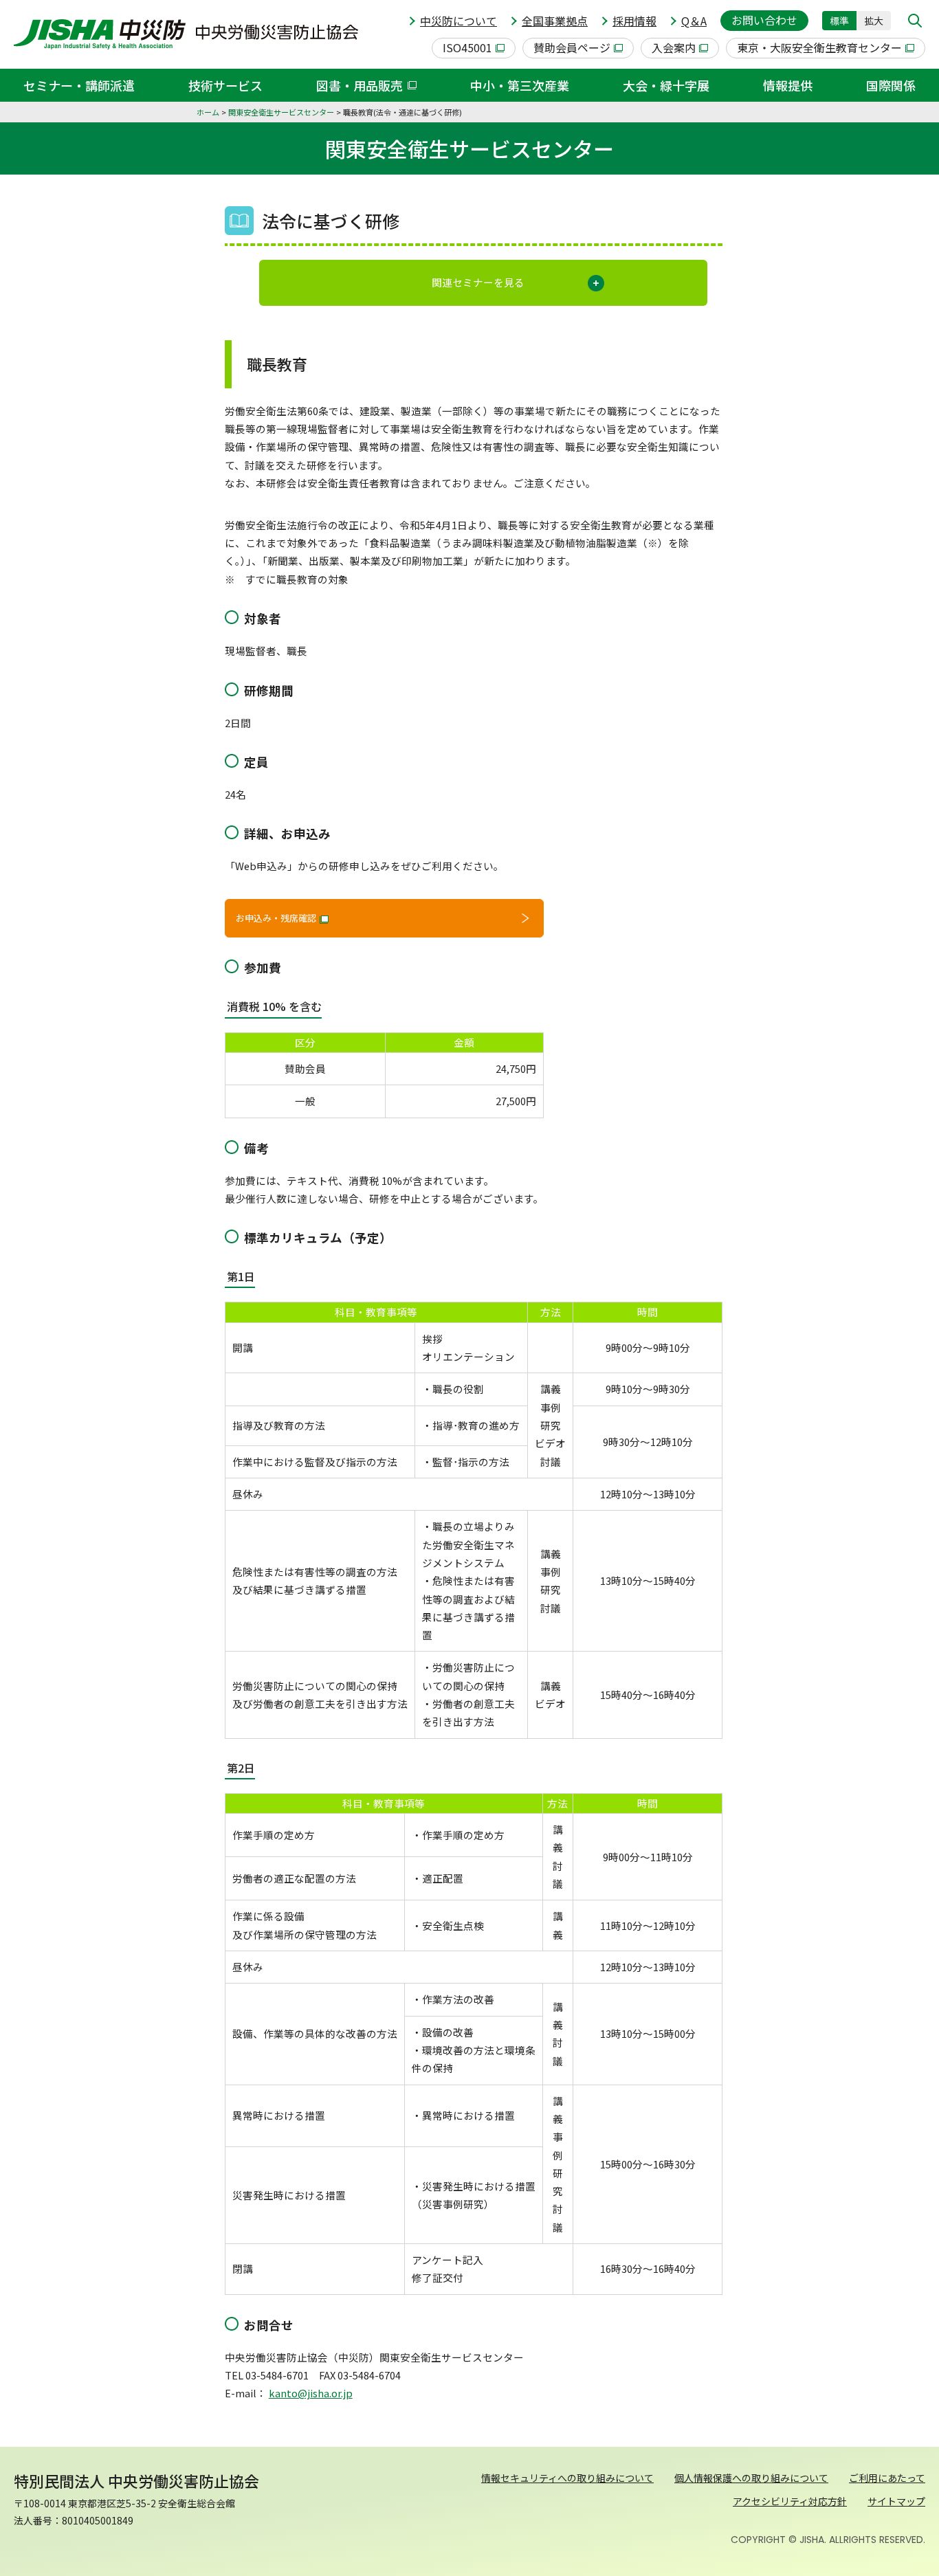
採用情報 (634, 21)
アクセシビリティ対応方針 (790, 2501)
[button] (915, 21)
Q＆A (694, 21)
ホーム (208, 112)
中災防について (459, 21)
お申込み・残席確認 (276, 918)
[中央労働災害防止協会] (186, 34)
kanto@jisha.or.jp (311, 2393)
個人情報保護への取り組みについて (751, 2478)
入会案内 (674, 47)
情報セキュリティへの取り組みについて (567, 2478)
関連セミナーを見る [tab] (478, 282)
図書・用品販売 (360, 85)
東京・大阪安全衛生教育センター (819, 47)
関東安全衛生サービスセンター (281, 112)
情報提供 (788, 85)
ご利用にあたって (887, 2478)
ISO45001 (467, 47)
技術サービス (225, 85)
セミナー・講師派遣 (79, 85)
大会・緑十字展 (666, 85)
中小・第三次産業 (520, 85)
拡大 (874, 21)
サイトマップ (896, 2501)
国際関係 (891, 85)
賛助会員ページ (572, 47)
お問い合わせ (764, 20)
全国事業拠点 (555, 21)
